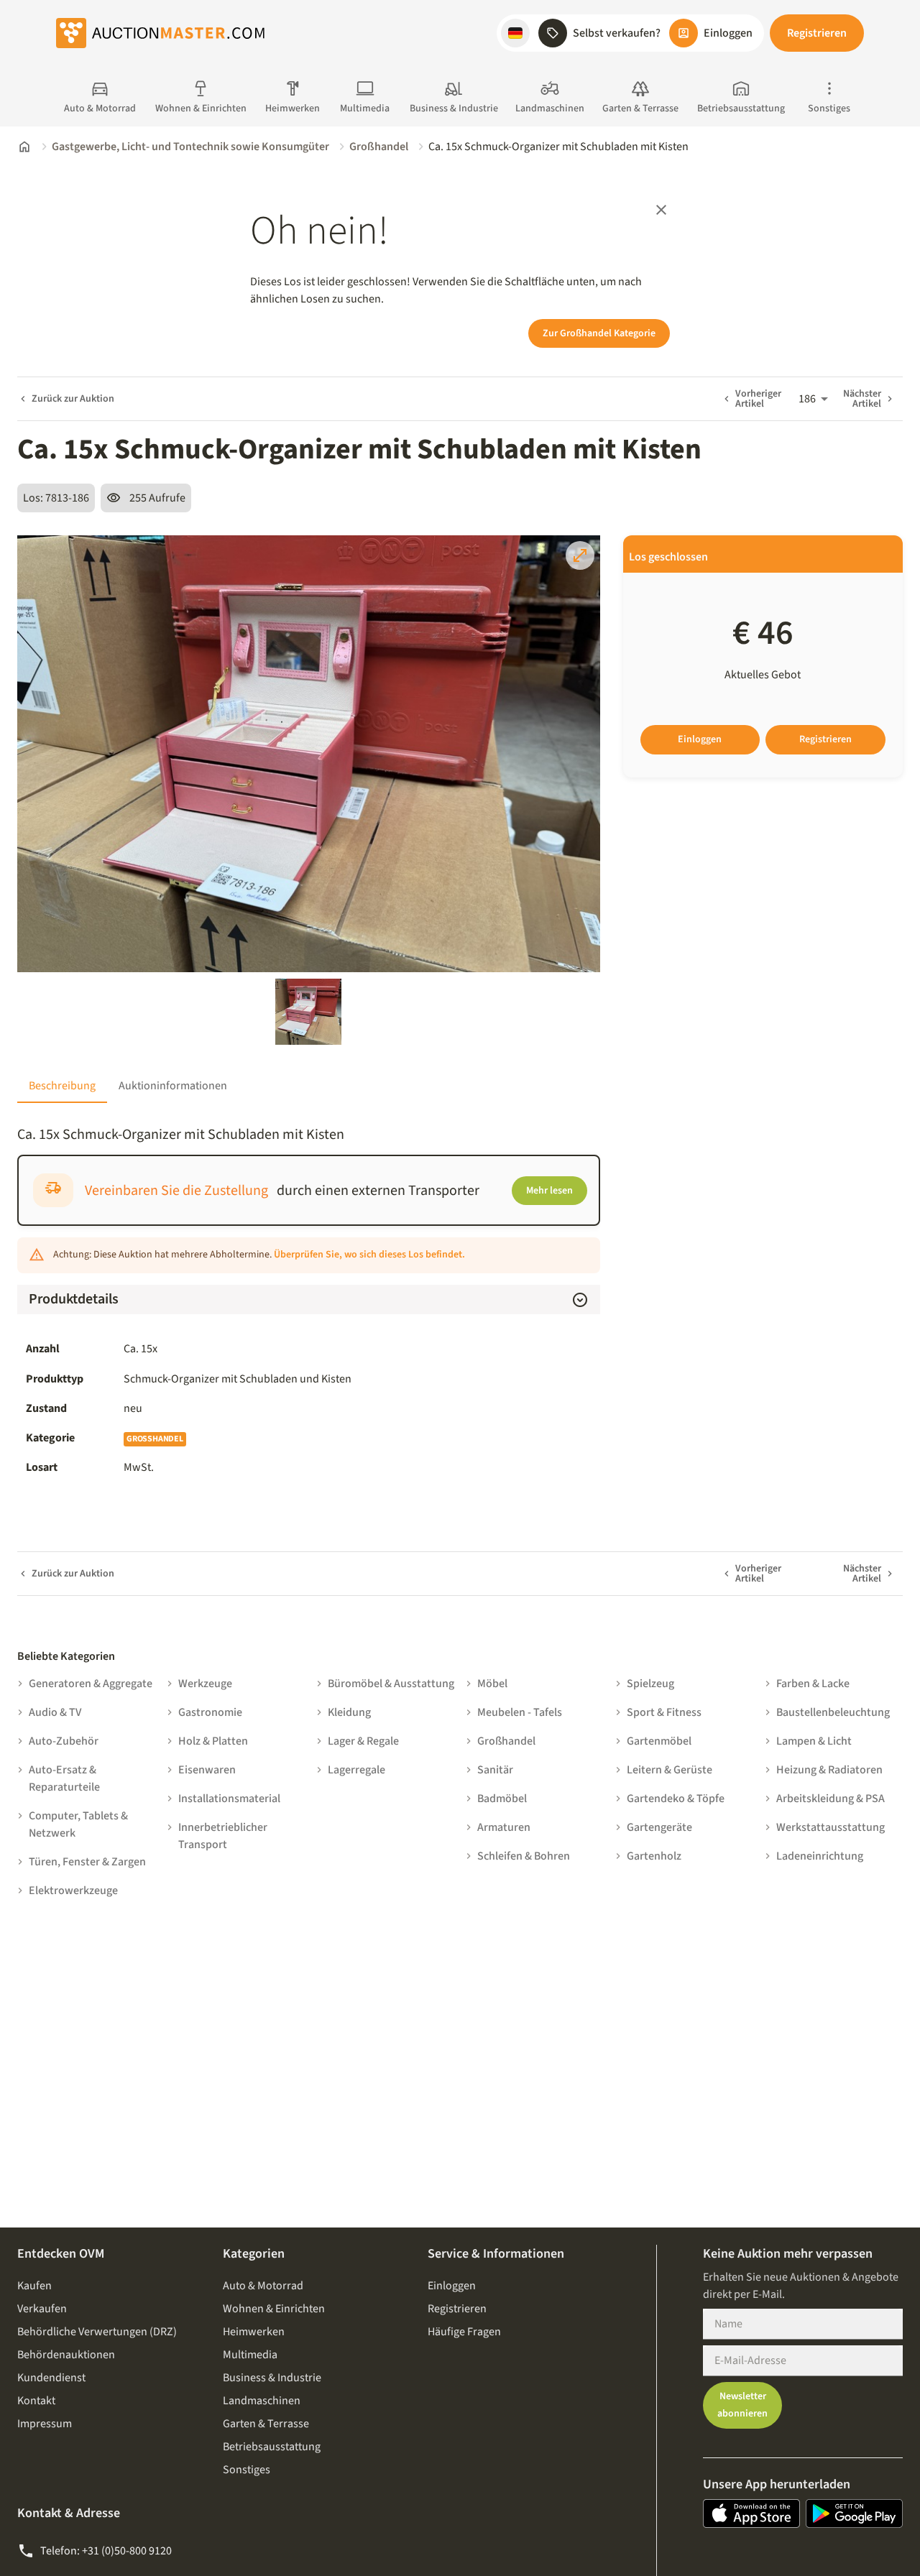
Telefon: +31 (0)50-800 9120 (106, 2551)
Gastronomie (210, 1712)
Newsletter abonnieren (742, 2405)
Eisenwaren (207, 1770)
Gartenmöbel (659, 1741)
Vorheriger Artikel (758, 399)
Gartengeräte (659, 1827)
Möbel (492, 1684)
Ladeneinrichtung (820, 1856)
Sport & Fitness (664, 1712)
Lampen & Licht (814, 1741)
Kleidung (349, 1712)
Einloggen (700, 739)
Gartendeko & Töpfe (676, 1799)
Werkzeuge (205, 1684)
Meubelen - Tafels (520, 1712)
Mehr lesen (549, 1191)
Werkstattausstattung (831, 1827)
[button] (515, 33)
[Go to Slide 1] (308, 1012)
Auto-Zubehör (64, 1741)
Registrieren (817, 33)
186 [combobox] (807, 399)
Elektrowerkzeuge (73, 1891)
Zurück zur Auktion (73, 399)
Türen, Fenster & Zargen (87, 1862)
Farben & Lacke (813, 1684)
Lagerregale (356, 1770)
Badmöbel (502, 1799)
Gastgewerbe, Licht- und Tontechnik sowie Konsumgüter (190, 147)
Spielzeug (650, 1684)
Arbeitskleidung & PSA (831, 1799)
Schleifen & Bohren (524, 1856)
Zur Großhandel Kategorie (599, 333)
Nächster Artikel (862, 399)
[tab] (62, 1086)
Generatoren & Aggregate (91, 1684)
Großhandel (379, 147)
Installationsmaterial (229, 1799)
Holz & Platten (213, 1741)
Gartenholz (654, 1856)
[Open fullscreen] (580, 555)
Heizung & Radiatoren (829, 1770)
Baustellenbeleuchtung (833, 1712)
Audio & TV (55, 1712)
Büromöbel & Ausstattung (391, 1684)
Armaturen (504, 1827)
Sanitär (495, 1770)
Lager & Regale (363, 1741)
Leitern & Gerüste (670, 1770)
